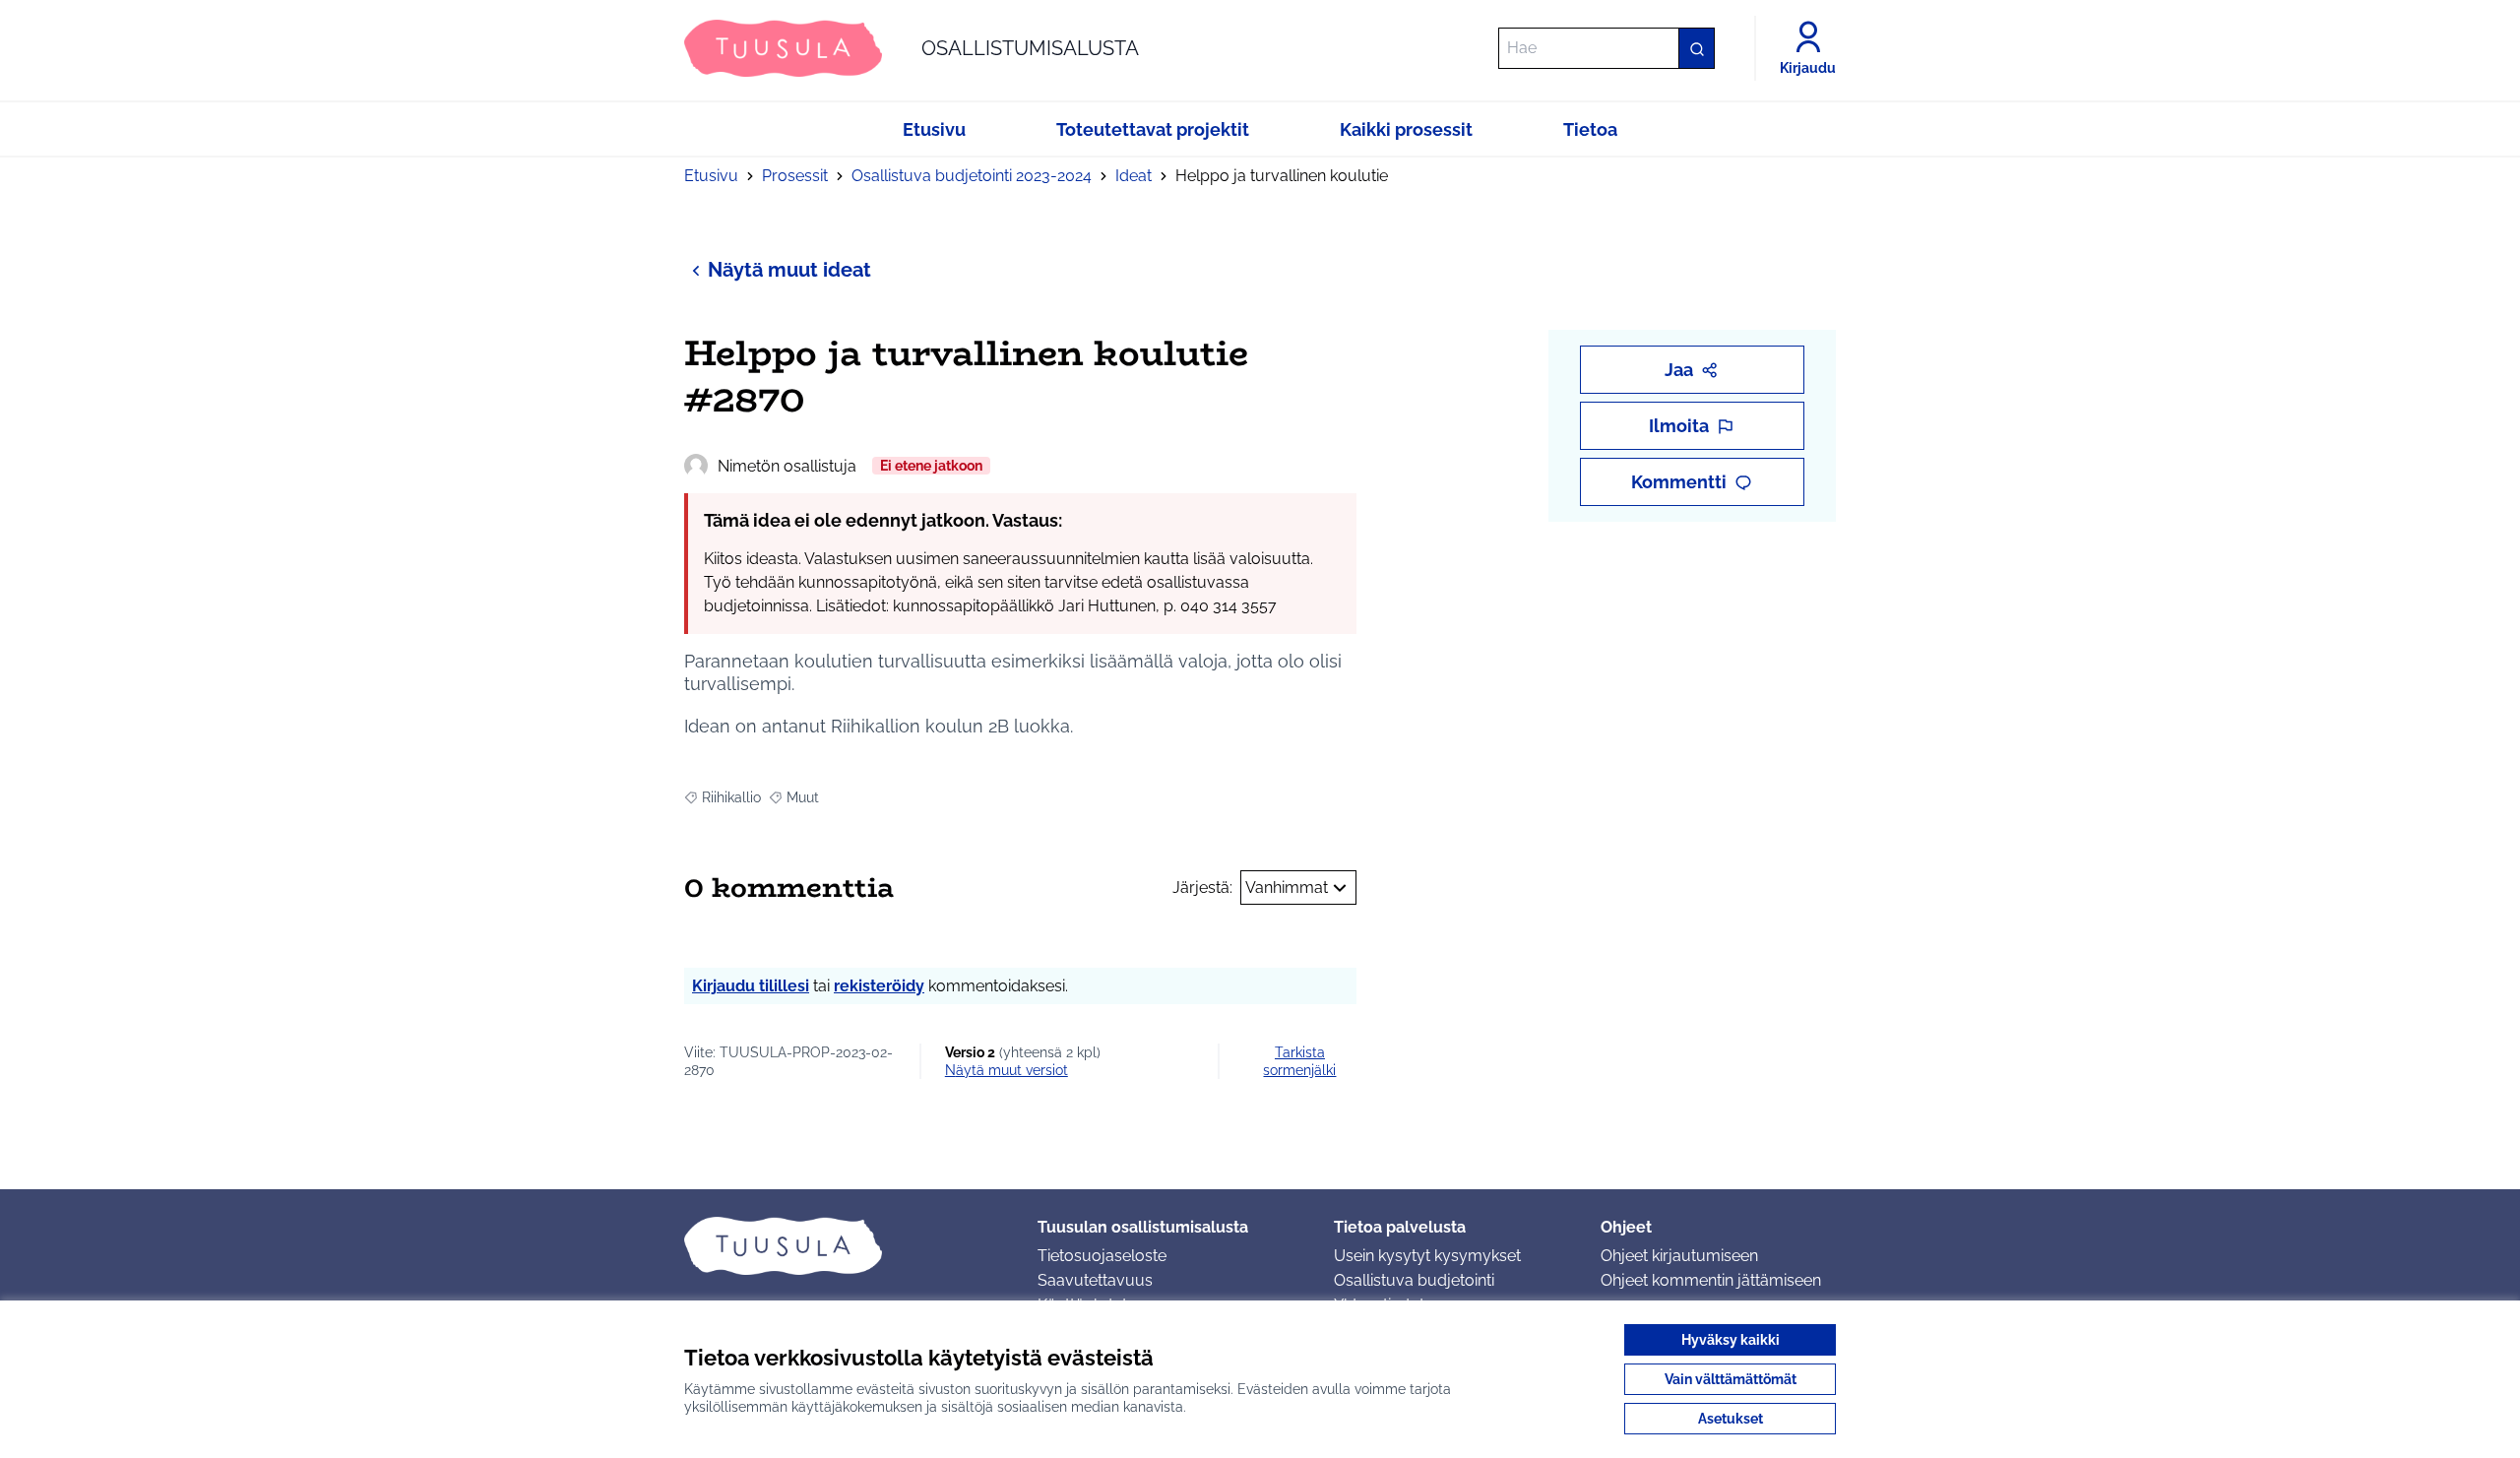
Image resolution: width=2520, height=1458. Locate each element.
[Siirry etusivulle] (845, 1245)
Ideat (1134, 176)
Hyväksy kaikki (1731, 1340)
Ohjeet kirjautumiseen (1679, 1256)
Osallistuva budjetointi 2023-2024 (972, 176)
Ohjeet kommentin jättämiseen (1711, 1280)
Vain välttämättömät (1731, 1379)
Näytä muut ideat (789, 270)
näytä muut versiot (1007, 1070)
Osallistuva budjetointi (1414, 1280)
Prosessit (795, 176)
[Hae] (1696, 48)
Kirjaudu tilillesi (751, 986)
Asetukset (1731, 1419)
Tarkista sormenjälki (1299, 1061)
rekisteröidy (879, 986)
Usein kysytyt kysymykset (1427, 1256)
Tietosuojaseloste (1102, 1256)
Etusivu (711, 176)
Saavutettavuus (1095, 1280)
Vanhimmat (1287, 887)
